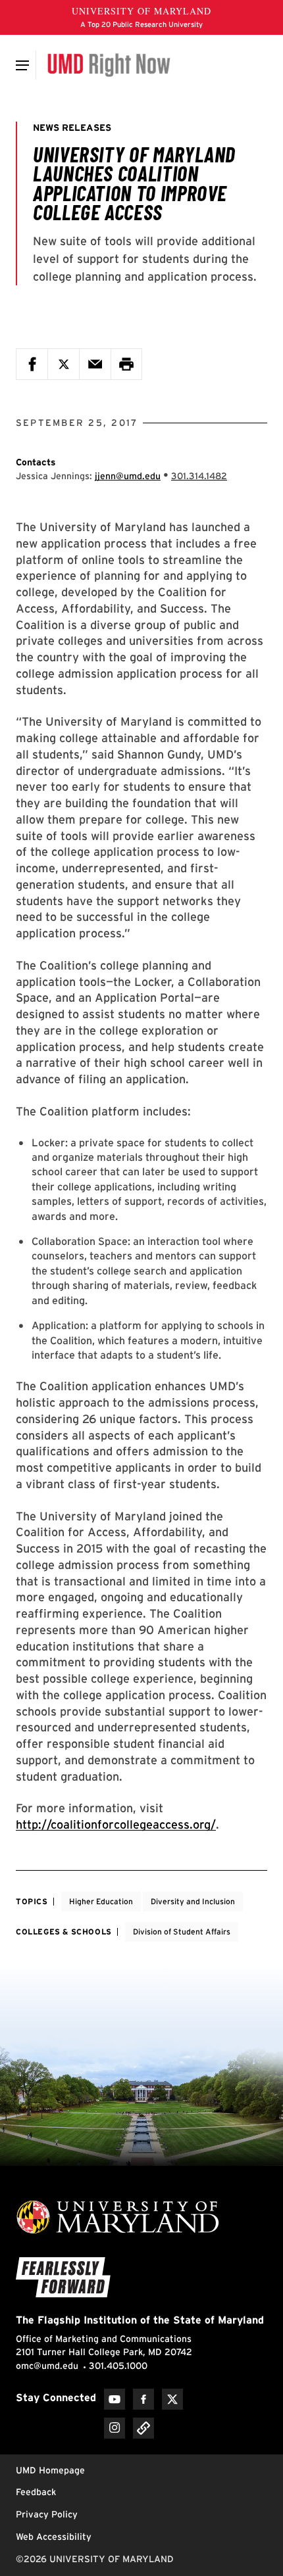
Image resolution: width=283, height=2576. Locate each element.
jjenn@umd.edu (128, 476)
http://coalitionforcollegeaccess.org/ (116, 1824)
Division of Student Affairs (182, 1932)
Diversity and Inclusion (193, 1901)
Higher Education (101, 1901)
